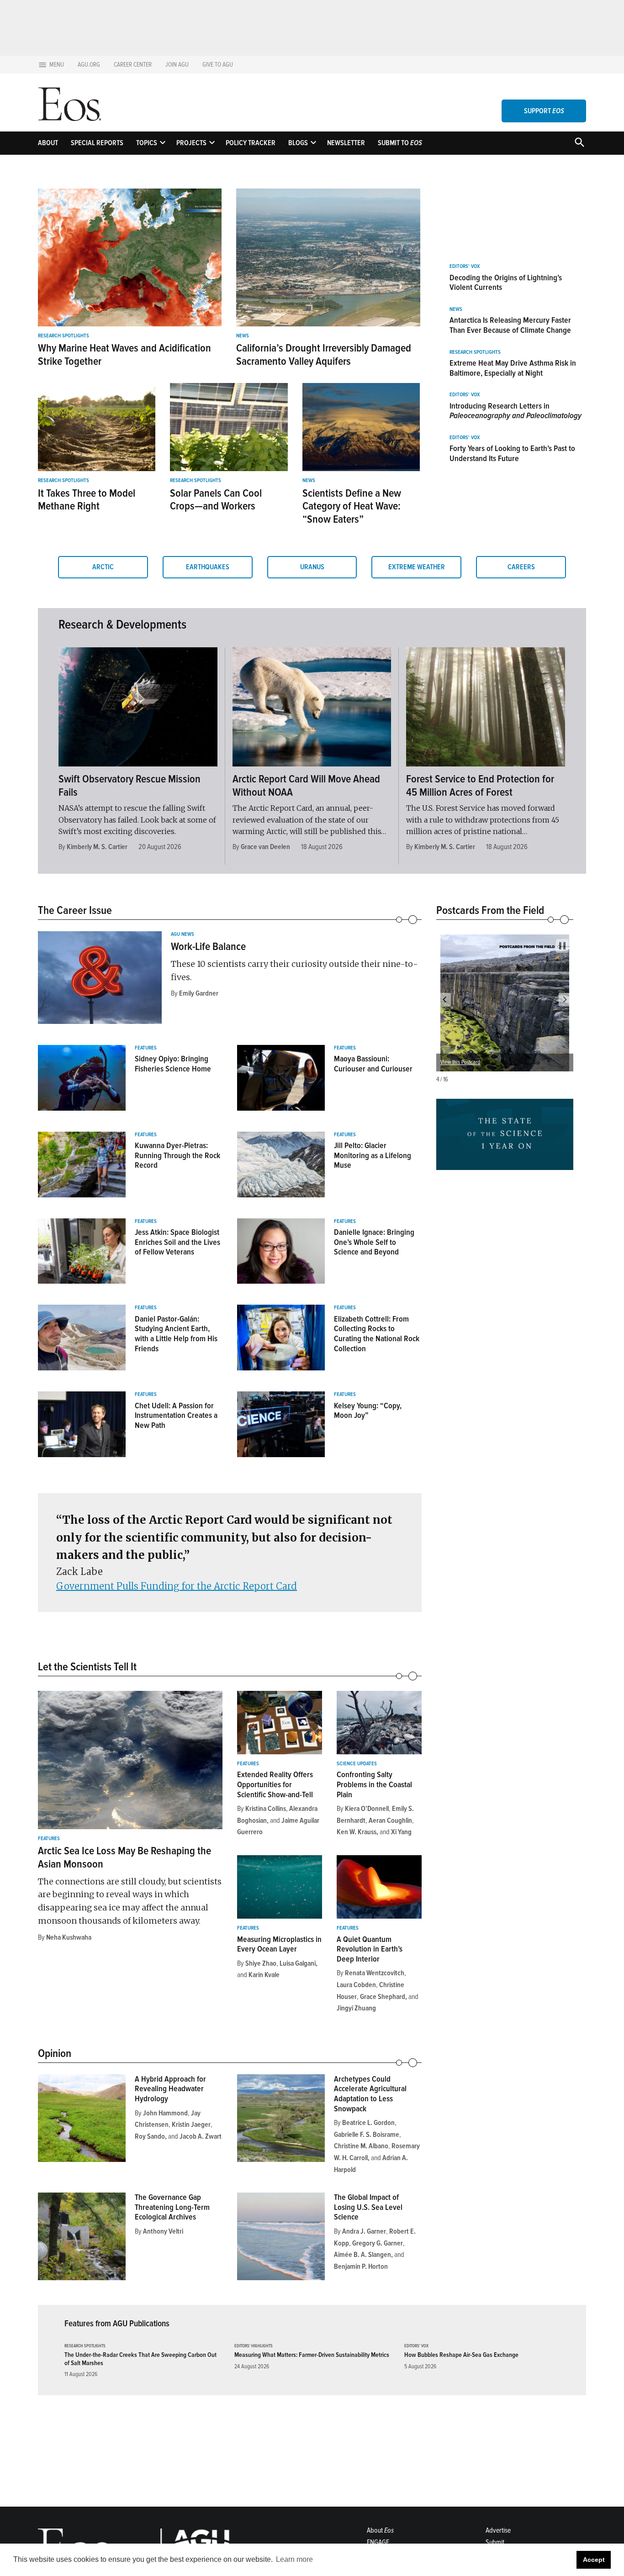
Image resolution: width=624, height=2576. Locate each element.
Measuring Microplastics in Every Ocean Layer (279, 1944)
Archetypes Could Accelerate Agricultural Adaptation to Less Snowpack (370, 2094)
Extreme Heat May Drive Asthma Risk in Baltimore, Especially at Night (513, 368)
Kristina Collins (266, 1809)
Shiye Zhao (261, 1963)
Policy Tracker (251, 143)
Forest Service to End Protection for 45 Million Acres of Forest (480, 786)
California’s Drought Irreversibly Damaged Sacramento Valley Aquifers (324, 355)
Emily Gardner (199, 993)
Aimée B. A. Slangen (362, 2255)
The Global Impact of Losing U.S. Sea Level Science (368, 2207)
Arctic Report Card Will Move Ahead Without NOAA (306, 786)
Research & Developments (122, 624)
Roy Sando (150, 2136)
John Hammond (165, 2113)
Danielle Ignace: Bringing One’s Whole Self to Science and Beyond (374, 1242)
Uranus (312, 567)
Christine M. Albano (361, 2146)
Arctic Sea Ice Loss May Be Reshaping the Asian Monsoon (124, 1857)
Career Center (133, 65)
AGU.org (89, 65)
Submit (495, 2542)
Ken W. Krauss (357, 1832)
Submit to (400, 143)
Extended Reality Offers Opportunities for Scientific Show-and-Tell (275, 1784)
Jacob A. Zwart (201, 2136)
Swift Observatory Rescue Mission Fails (130, 786)
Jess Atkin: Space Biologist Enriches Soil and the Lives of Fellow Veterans (177, 1242)
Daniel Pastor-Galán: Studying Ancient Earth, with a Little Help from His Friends (176, 1334)
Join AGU (177, 65)
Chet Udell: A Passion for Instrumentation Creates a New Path (176, 1415)
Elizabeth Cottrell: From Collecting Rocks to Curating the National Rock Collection (377, 1334)
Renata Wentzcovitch (375, 1973)
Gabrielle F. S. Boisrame (367, 2135)
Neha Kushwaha (69, 1937)
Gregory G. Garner (378, 2243)
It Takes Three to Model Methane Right (87, 500)
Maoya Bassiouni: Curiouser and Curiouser (373, 1064)
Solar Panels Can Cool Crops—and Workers (216, 500)
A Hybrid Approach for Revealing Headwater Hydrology (170, 2089)
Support (544, 111)
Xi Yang (401, 1832)
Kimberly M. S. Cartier (97, 847)
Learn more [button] (294, 2559)
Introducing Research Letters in (516, 411)
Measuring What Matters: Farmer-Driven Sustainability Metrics (312, 2355)
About (48, 143)
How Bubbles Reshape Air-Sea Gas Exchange (461, 2355)
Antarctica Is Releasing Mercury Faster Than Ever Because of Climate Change (510, 325)
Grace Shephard (383, 1997)
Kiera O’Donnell (367, 1809)
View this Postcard (460, 1062)
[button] (444, 1000)
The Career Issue (75, 910)
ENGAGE (378, 2542)
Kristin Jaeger (191, 2125)
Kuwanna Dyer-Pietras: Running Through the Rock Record (177, 1155)
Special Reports (97, 143)
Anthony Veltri (163, 2231)
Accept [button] (594, 2560)
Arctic (103, 567)
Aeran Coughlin (390, 1821)
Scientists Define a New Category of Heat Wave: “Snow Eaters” (352, 506)
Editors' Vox (465, 267)
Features (146, 1048)
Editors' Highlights (254, 2346)
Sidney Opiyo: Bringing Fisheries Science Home (173, 1064)
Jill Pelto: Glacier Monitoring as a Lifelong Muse (373, 1155)
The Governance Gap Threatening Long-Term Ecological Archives (172, 2207)
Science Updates (357, 1764)
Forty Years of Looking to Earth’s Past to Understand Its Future (512, 453)
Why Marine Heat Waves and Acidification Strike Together (124, 355)
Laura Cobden (356, 1985)
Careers (521, 567)
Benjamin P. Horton (361, 2266)
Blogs (298, 143)
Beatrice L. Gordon (368, 2123)
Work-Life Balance (208, 947)
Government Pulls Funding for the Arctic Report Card (177, 1586)
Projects (191, 143)
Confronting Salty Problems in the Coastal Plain (374, 1784)
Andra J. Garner (364, 2231)
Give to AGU (218, 65)
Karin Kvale (264, 1975)
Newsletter (346, 143)
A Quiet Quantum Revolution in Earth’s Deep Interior (370, 1949)
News (243, 336)
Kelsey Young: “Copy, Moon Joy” (368, 1411)
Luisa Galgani (298, 1963)
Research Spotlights (63, 336)
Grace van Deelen (265, 847)
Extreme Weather (417, 567)
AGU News (182, 934)
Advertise (498, 2530)
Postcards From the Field (490, 910)
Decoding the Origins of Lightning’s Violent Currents (506, 283)
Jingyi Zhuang (356, 2008)
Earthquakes (208, 567)
